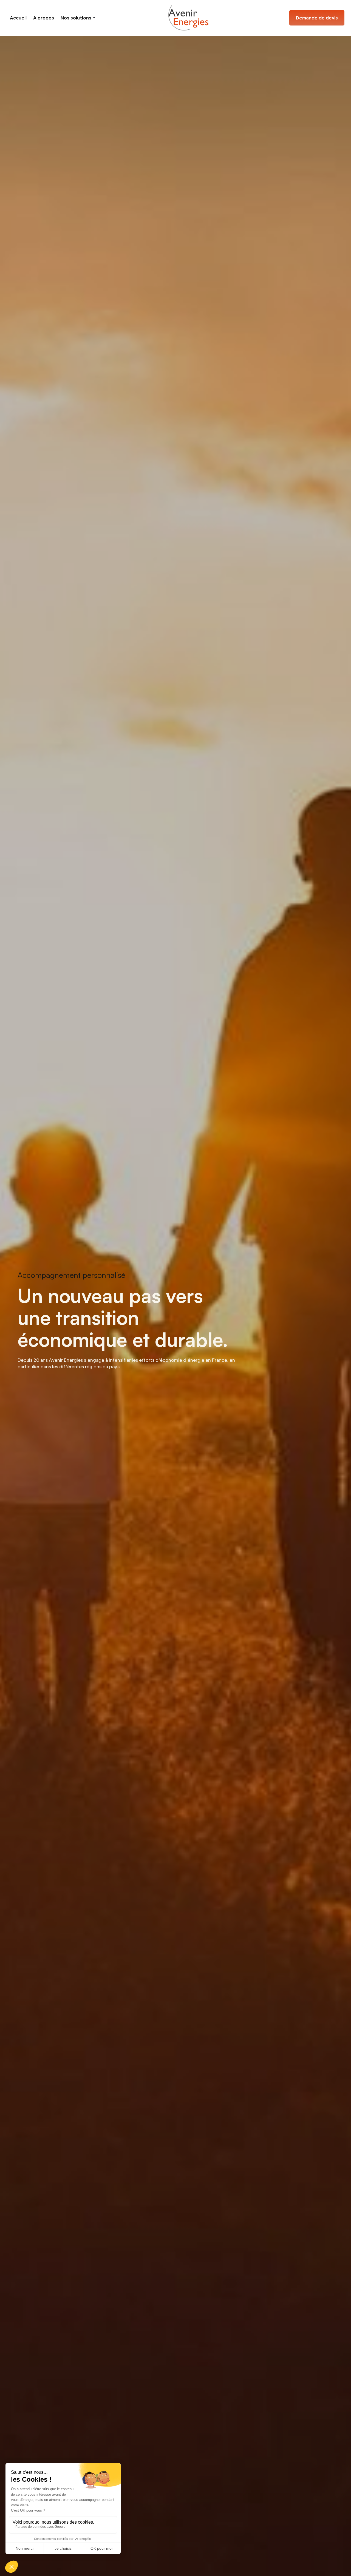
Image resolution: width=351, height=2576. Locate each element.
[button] (78, 18)
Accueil (18, 18)
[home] (188, 18)
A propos (44, 18)
